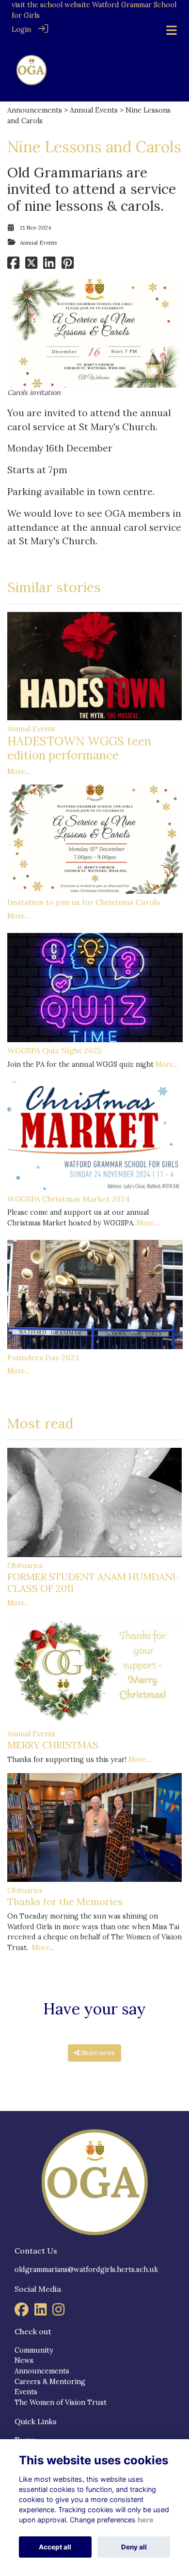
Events (26, 2392)
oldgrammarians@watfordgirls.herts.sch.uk (86, 2270)
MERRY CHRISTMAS (53, 1745)
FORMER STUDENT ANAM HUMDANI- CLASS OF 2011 (94, 1582)
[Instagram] (58, 2313)
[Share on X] (31, 266)
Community (34, 2350)
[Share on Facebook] (13, 266)
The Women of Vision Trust (61, 2402)
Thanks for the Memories (65, 1901)
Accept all (55, 2547)
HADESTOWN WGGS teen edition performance (79, 748)
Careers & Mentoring (50, 2382)
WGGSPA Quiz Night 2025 (54, 1050)
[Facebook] (22, 2313)
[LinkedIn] (40, 2313)
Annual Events (94, 110)
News (24, 2360)
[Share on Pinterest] (68, 266)
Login (21, 29)
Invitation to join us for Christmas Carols (84, 902)
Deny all (134, 2547)
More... (18, 771)
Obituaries (25, 1566)
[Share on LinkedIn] (49, 266)
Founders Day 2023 (43, 1357)
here (146, 2520)
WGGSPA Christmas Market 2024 (69, 1199)
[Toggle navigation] (172, 30)
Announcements (35, 110)
